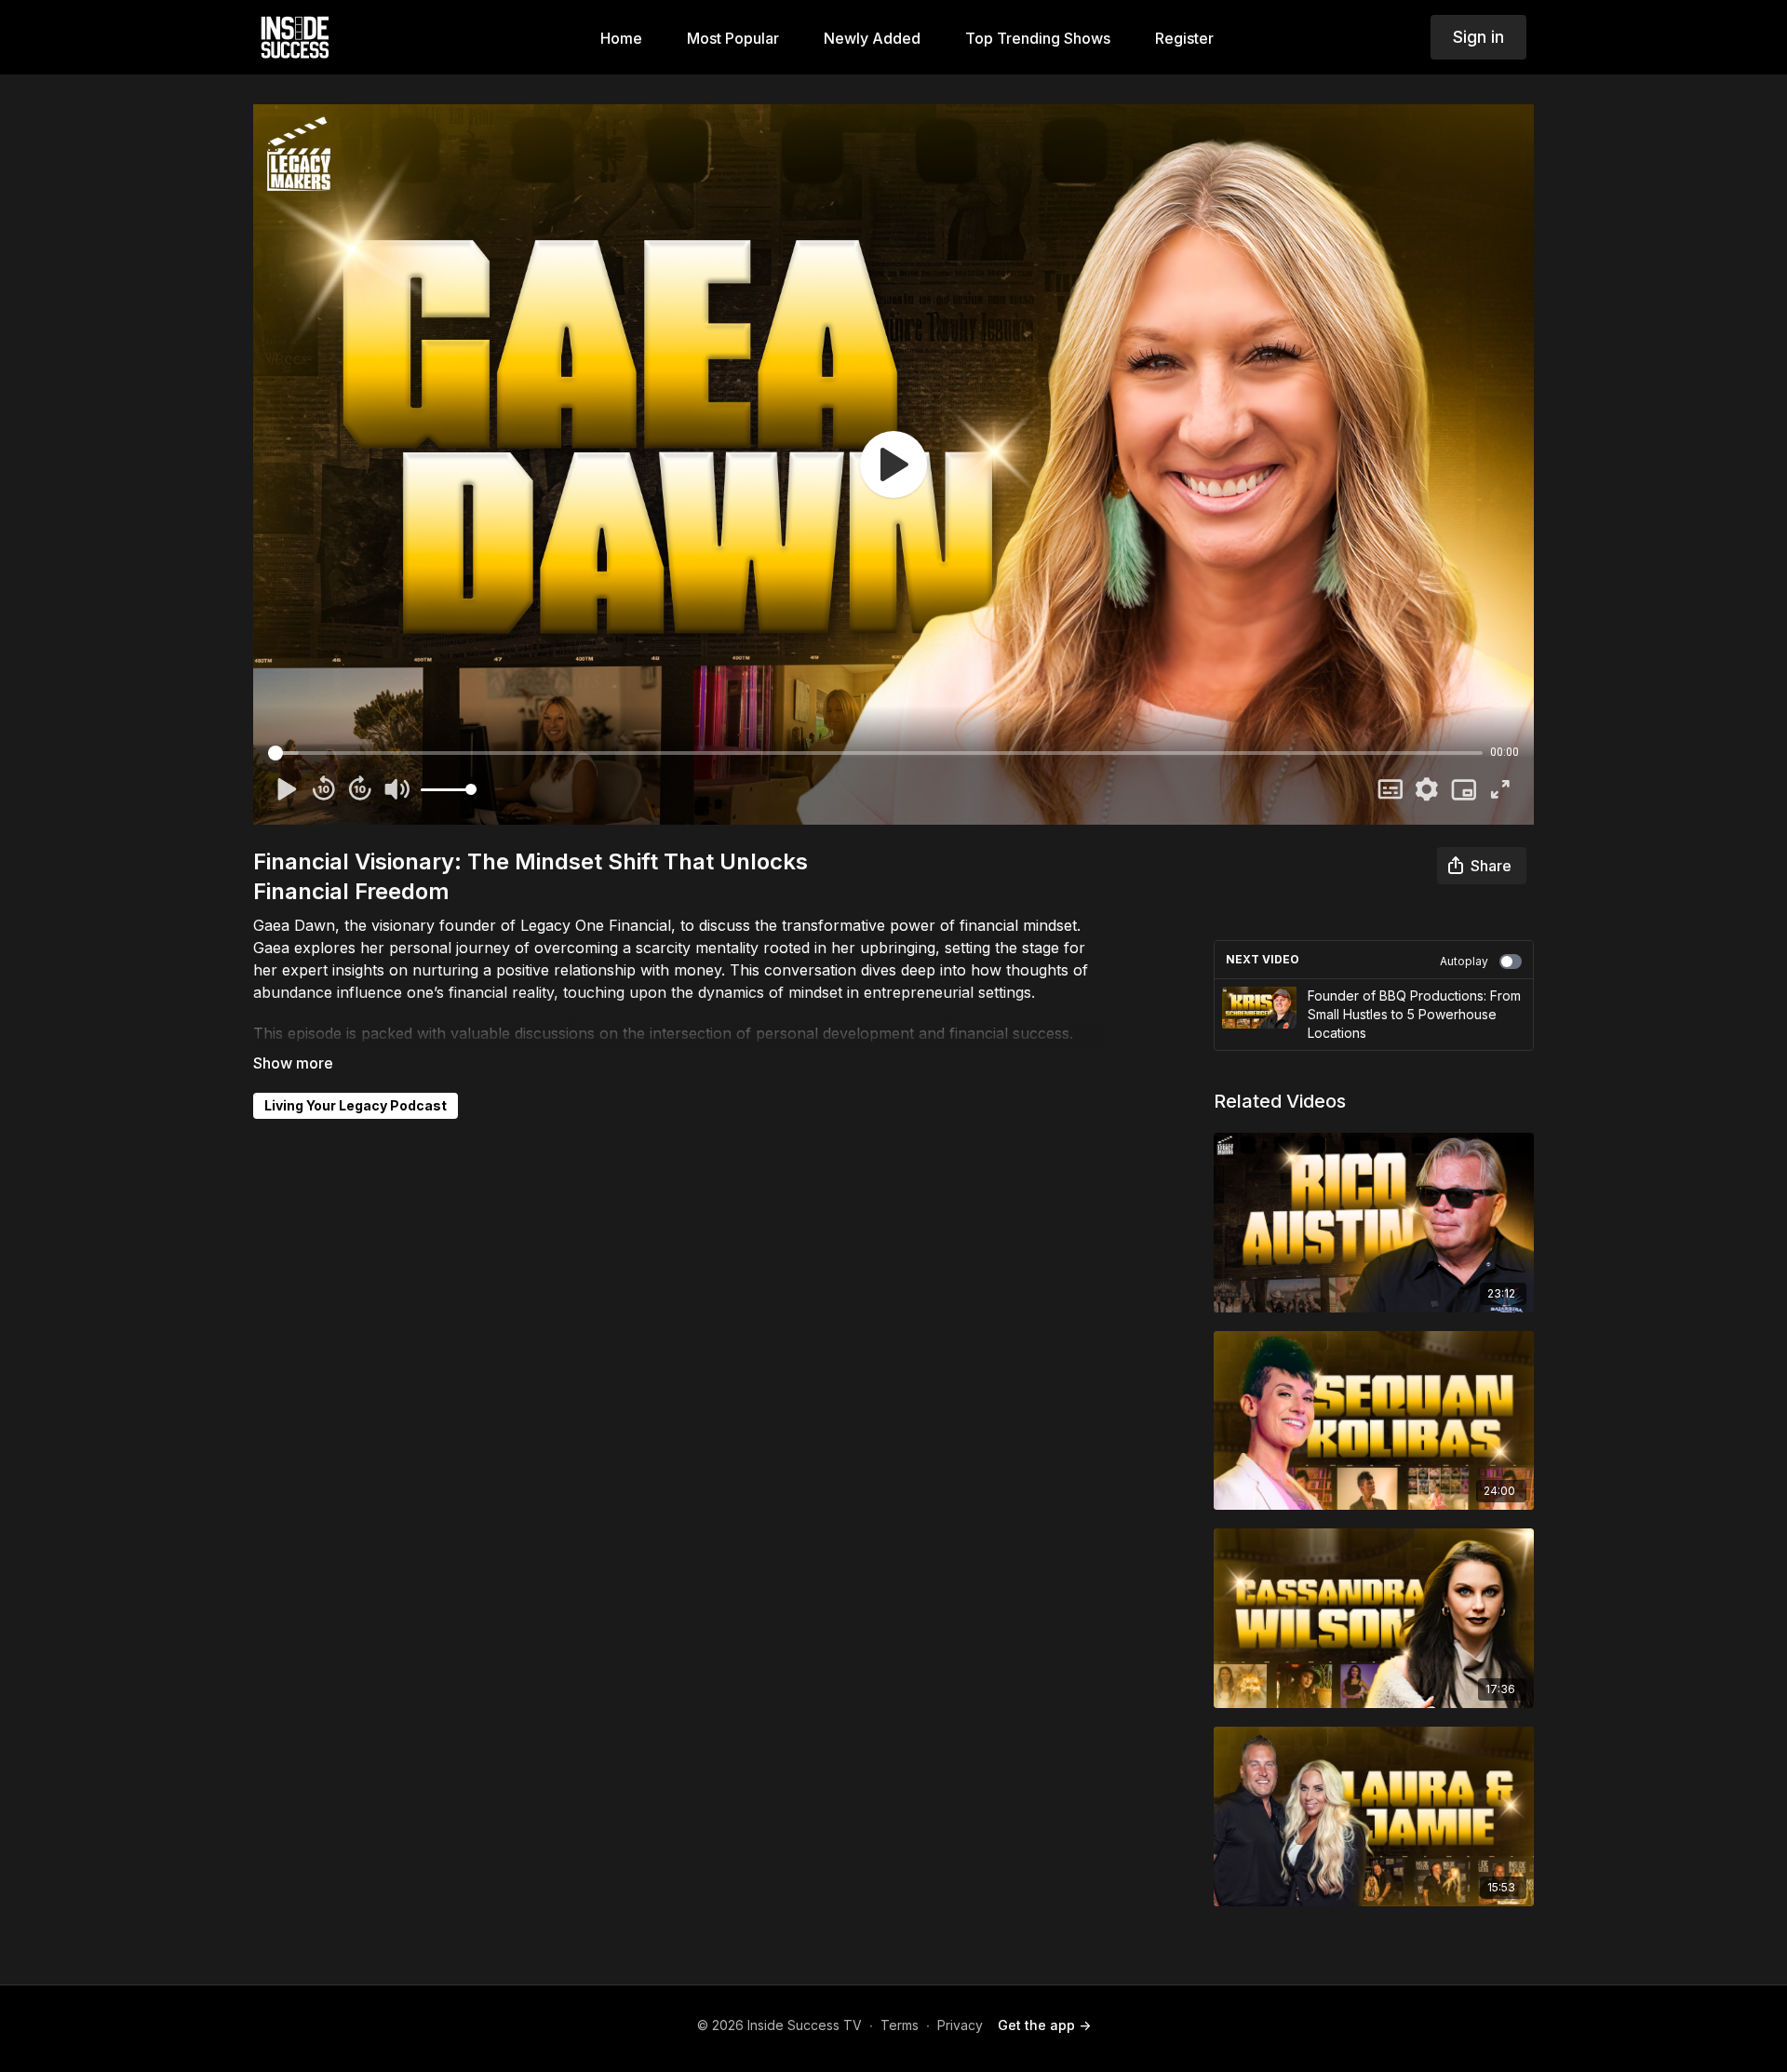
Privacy (960, 2025)
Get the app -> (1044, 2025)
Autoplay (1464, 961)
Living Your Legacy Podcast (356, 1105)
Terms (900, 2025)
